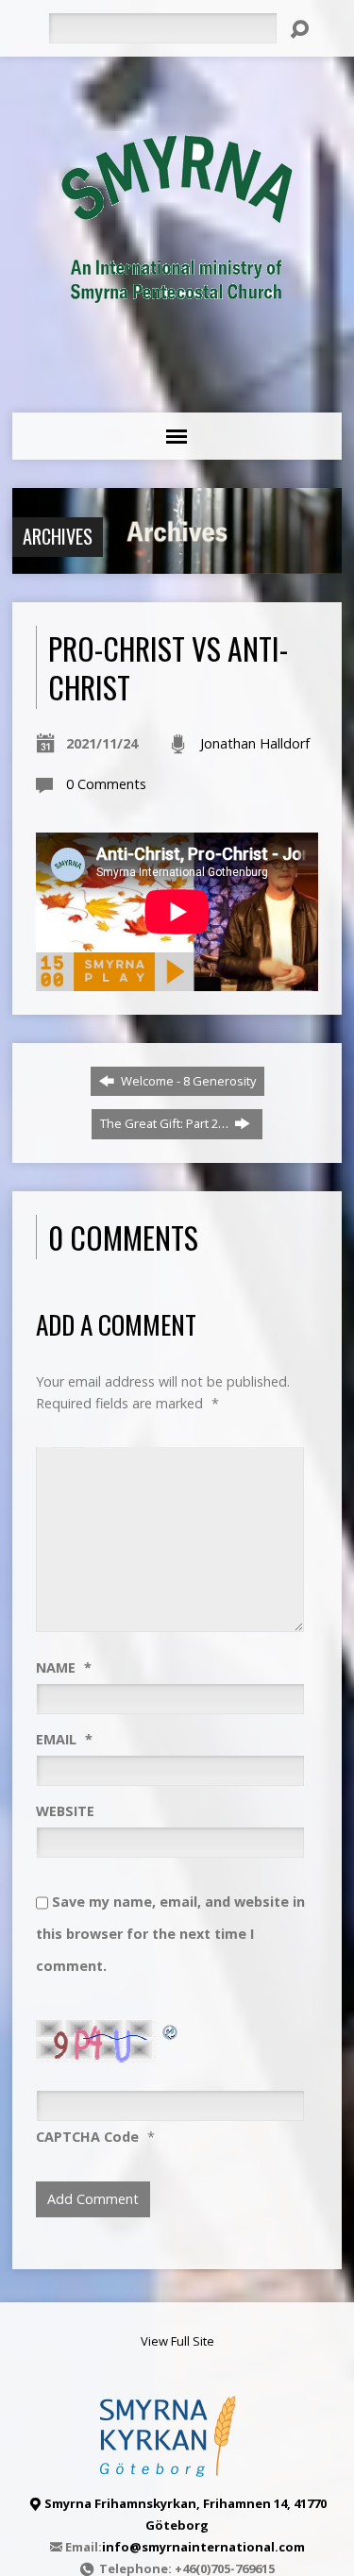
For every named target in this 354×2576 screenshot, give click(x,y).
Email (64, 1739)
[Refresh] (171, 2031)
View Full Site (177, 2341)
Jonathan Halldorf (255, 743)
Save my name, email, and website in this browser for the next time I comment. (170, 1934)
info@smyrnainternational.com (203, 2547)
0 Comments (106, 784)
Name (64, 1667)
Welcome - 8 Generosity (187, 1081)
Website (65, 1811)
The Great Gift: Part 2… (166, 1123)
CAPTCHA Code (87, 2137)
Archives (58, 536)
